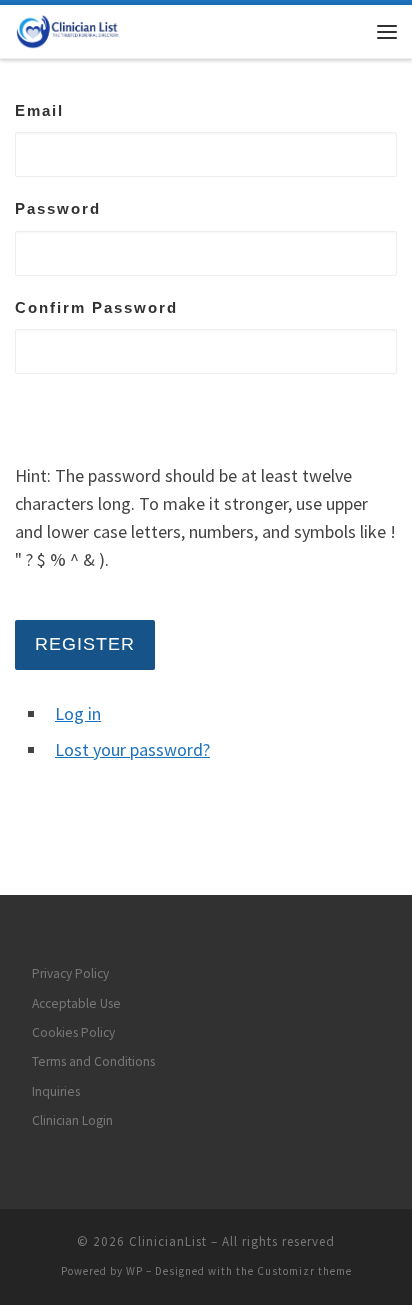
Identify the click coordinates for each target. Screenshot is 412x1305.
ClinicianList (168, 1241)
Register (85, 644)
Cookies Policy (73, 1032)
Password (58, 208)
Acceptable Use (76, 1003)
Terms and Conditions (93, 1061)
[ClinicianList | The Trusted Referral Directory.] (76, 29)
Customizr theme (304, 1271)
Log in (78, 713)
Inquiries (56, 1091)
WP (134, 1271)
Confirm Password (96, 307)
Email (39, 110)
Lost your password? (132, 749)
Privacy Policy (70, 973)
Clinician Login (72, 1120)
